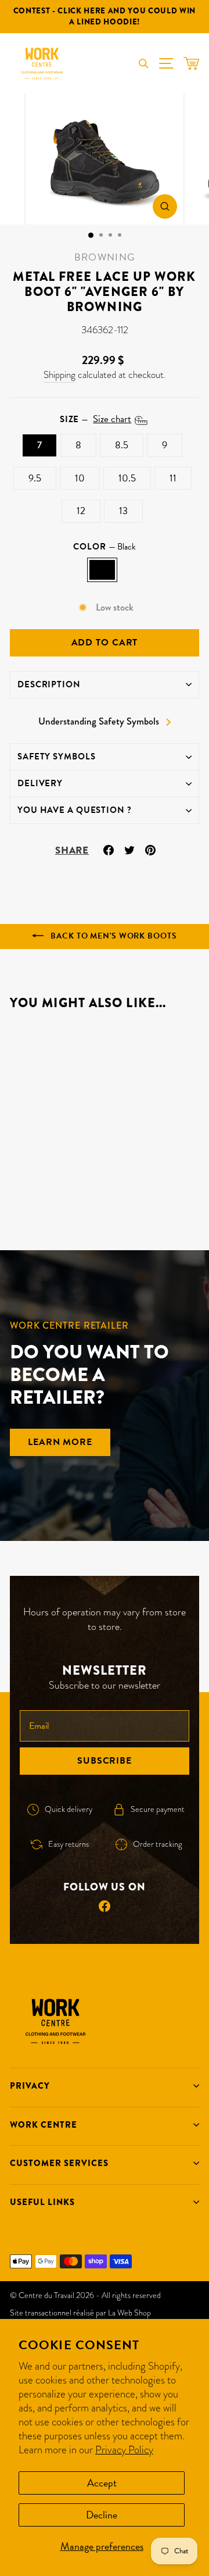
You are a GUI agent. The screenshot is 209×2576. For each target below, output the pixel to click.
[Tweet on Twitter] (129, 849)
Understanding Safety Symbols (99, 722)
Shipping (60, 375)
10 (80, 478)
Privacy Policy (124, 2450)
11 (173, 478)
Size (96, 419)
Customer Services (59, 2163)
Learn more (60, 1442)
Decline (102, 2515)
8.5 (122, 445)
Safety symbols (56, 757)
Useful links (42, 2202)
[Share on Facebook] (109, 849)
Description (49, 684)
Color (104, 547)
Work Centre (44, 2125)
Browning (105, 257)
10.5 (127, 478)
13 (123, 511)
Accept (102, 2483)
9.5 (35, 478)
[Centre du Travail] (42, 63)
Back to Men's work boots (112, 936)
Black (102, 570)
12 (81, 511)
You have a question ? (75, 810)
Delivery (40, 783)
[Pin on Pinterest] (150, 849)
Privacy (30, 2086)
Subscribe (105, 1761)
